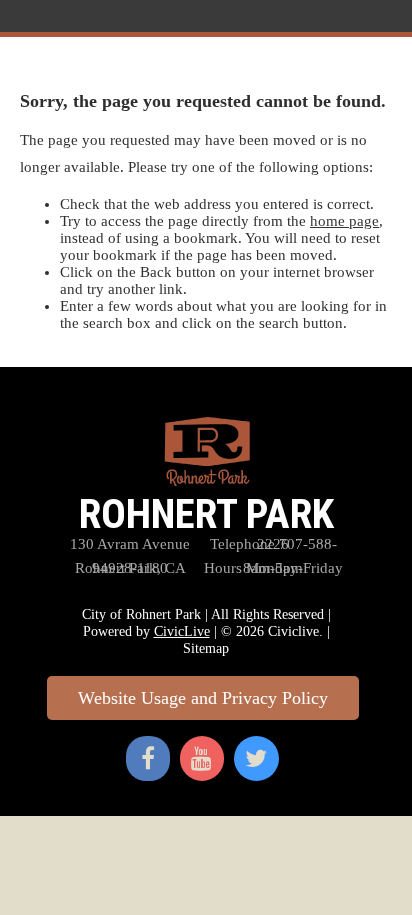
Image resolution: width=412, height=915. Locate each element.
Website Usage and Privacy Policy (203, 698)
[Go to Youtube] (202, 750)
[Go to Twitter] (256, 750)
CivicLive (182, 631)
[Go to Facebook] (148, 750)
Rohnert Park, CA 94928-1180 (130, 568)
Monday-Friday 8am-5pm (273, 568)
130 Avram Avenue (130, 544)
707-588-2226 (273, 544)
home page (344, 221)
